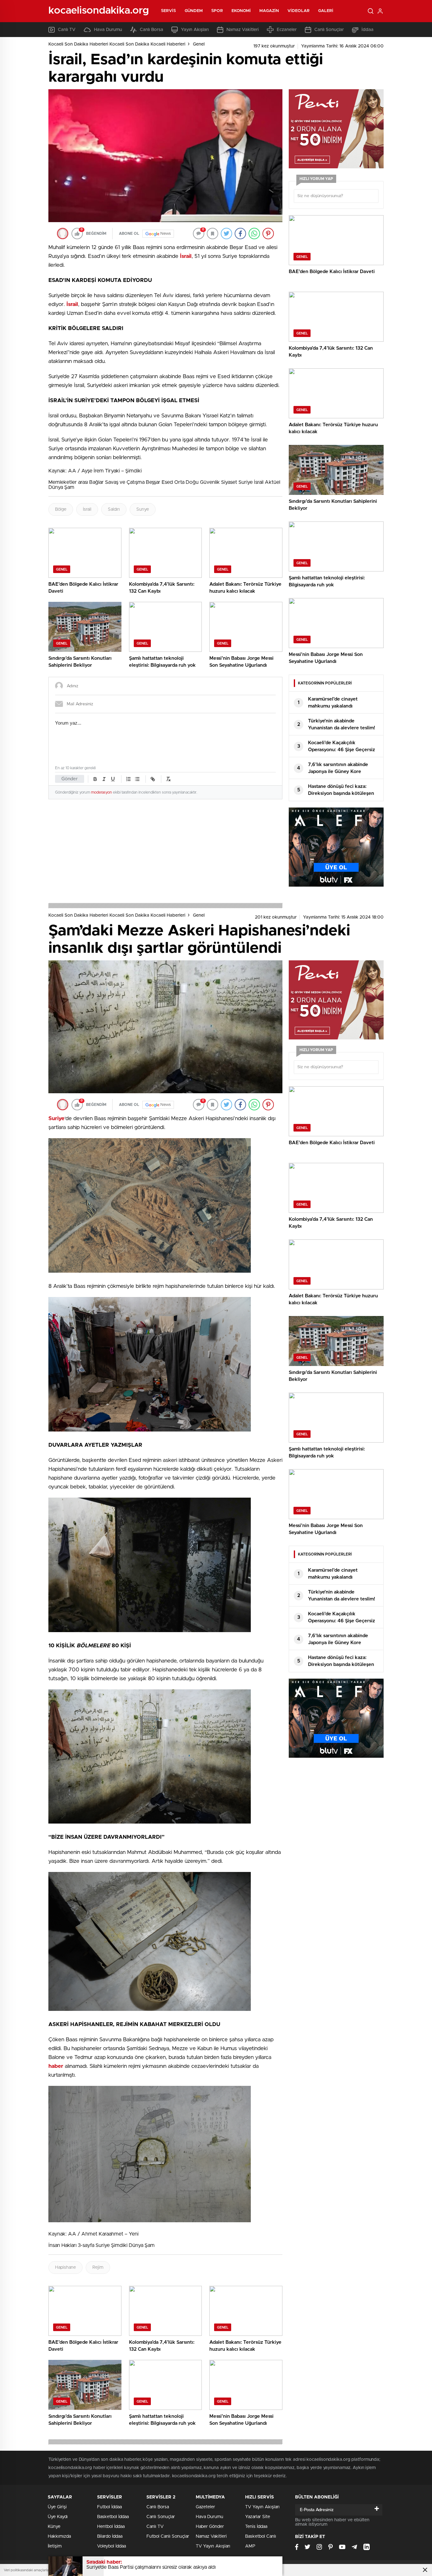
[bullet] (137, 779)
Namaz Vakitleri (243, 30)
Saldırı (114, 509)
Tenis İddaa (256, 2527)
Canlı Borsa (151, 30)
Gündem (194, 11)
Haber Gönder (210, 2527)
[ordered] (128, 779)
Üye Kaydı (58, 2517)
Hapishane (65, 2267)
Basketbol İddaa (113, 2517)
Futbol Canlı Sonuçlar (168, 2536)
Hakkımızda (59, 2536)
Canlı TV (67, 30)
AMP (250, 2546)
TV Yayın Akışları (213, 2546)
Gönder (70, 779)
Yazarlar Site (258, 2517)
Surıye (143, 509)
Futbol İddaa (109, 2507)
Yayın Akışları (195, 30)
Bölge (61, 509)
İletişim (55, 2546)
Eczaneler (287, 30)
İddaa (367, 30)
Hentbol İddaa (111, 2527)
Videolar (299, 11)
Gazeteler (205, 2507)
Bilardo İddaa (110, 2536)
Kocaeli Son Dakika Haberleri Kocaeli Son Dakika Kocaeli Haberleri (117, 44)
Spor (217, 11)
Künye (54, 2527)
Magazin (269, 11)
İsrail (87, 509)
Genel (199, 44)
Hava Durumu (108, 30)
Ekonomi (241, 11)
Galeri (326, 11)
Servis (169, 11)
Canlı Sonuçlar (329, 30)
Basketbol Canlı (261, 2536)
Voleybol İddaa (111, 2546)
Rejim (98, 2267)
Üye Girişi (57, 2507)
